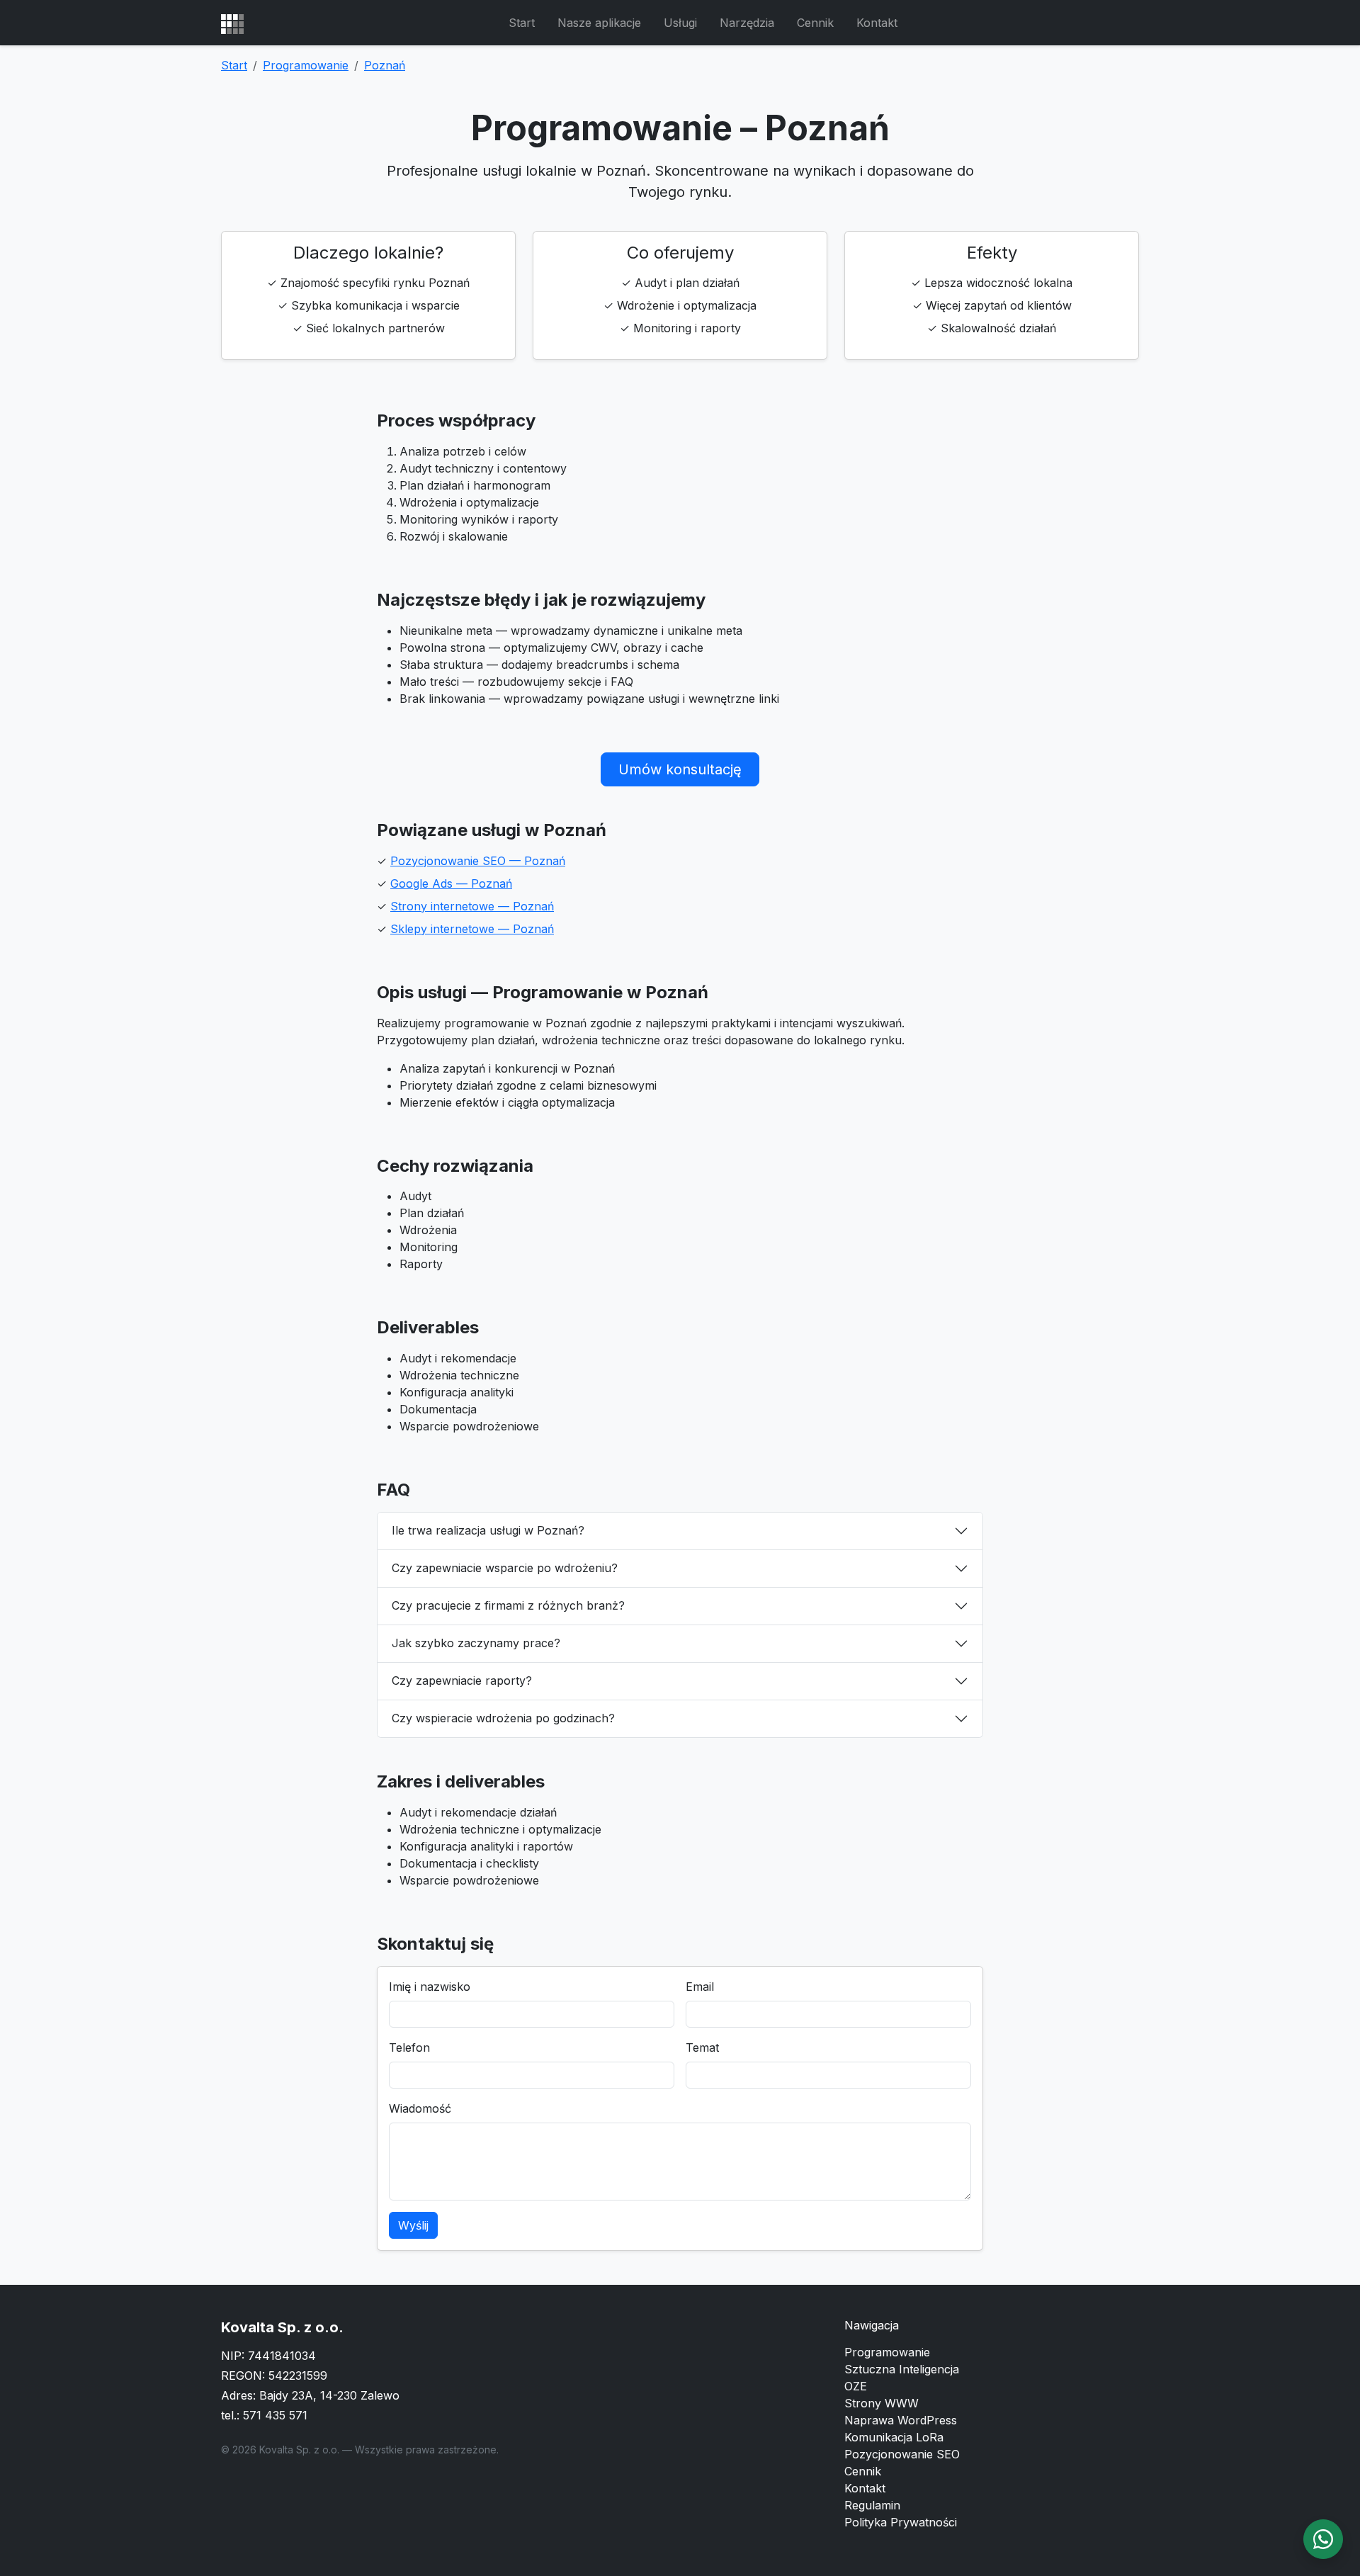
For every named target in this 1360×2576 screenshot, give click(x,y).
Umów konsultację (680, 769)
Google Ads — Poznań (451, 883)
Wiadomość (420, 2108)
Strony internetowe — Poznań (472, 906)
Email (700, 1987)
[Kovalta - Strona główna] (232, 23)
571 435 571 (275, 2415)
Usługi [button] (680, 23)
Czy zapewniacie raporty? (462, 1680)
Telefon (409, 2047)
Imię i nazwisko (430, 1987)
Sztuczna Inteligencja (902, 2369)
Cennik (815, 23)
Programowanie (306, 65)
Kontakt (877, 23)
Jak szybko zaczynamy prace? (476, 1643)
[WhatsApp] (1323, 2539)
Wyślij (413, 2225)
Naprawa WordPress (901, 2420)
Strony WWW (882, 2403)
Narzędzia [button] (747, 23)
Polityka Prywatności (901, 2522)
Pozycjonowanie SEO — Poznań (478, 861)
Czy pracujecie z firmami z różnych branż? (508, 1605)
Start (522, 23)
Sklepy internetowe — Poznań (472, 929)
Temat (702, 2047)
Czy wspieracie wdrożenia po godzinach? (503, 1718)
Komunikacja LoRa (894, 2437)
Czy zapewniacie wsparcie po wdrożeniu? (505, 1568)
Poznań (385, 65)
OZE (856, 2386)
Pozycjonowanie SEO (902, 2454)
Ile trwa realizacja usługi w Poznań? (488, 1530)
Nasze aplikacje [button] (599, 23)
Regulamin (872, 2505)
